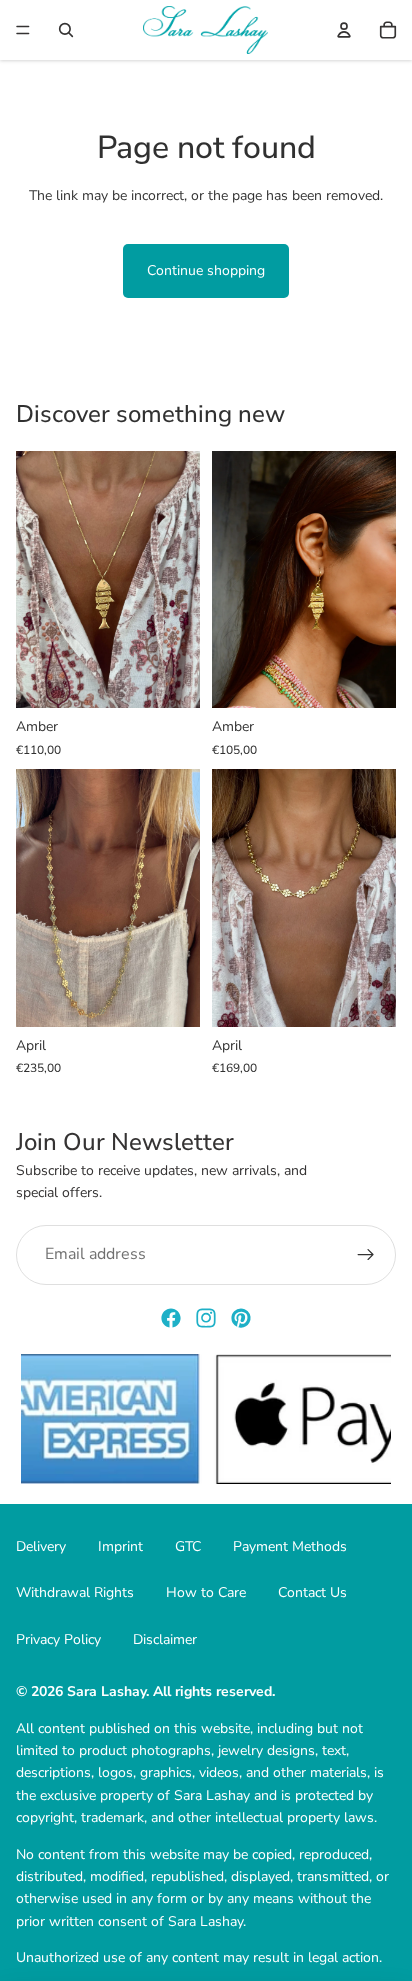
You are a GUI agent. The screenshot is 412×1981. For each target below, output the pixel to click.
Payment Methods (290, 1546)
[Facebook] (171, 1318)
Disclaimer (165, 1639)
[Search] (66, 30)
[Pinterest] (241, 1318)
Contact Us (312, 1592)
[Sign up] (366, 1255)
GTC (188, 1546)
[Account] (344, 30)
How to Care (206, 1592)
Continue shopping (206, 270)
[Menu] (23, 30)
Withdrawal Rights (75, 1592)
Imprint (120, 1546)
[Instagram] (206, 1318)
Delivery (41, 1546)
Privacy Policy (58, 1639)
